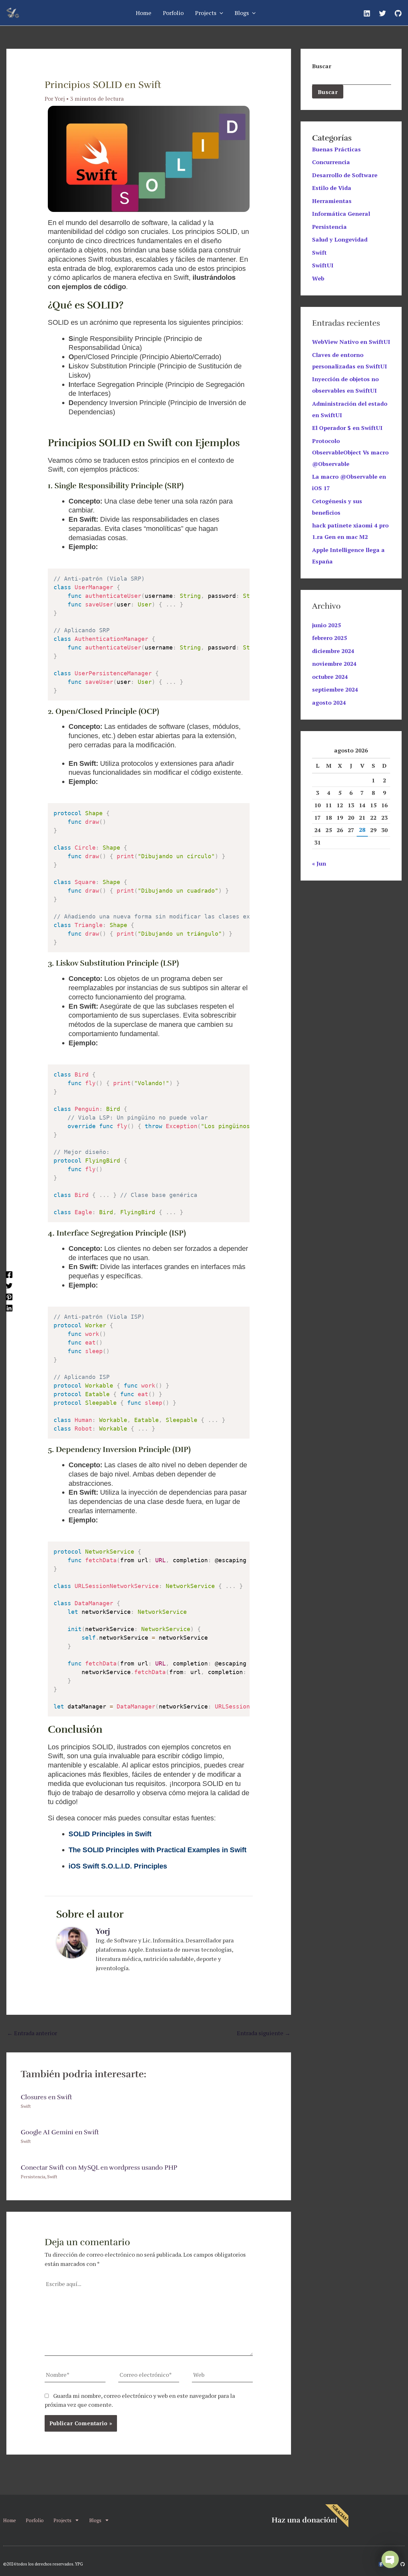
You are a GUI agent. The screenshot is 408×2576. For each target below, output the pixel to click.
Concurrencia (331, 162)
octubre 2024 (330, 677)
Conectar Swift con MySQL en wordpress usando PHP (99, 2168)
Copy (240, 575)
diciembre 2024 (333, 651)
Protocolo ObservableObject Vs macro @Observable (350, 452)
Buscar (322, 66)
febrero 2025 (329, 638)
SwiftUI (323, 265)
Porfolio (35, 2520)
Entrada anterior (32, 2033)
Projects (62, 2520)
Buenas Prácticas (336, 149)
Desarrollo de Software (345, 175)
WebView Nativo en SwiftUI (351, 342)
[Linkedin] (367, 13)
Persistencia (33, 2177)
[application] (220, 13)
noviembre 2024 (334, 664)
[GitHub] (398, 13)
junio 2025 (326, 625)
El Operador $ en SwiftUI (347, 428)
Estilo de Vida (332, 188)
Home (10, 2520)
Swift (26, 2106)
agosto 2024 (329, 702)
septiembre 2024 (335, 689)
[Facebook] (9, 1274)
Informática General (341, 214)
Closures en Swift (46, 2097)
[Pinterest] (9, 1296)
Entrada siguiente (264, 2033)
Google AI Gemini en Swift (60, 2132)
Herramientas (332, 201)
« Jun (319, 863)
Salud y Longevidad (340, 239)
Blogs (95, 2520)
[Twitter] (382, 13)
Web (318, 278)
